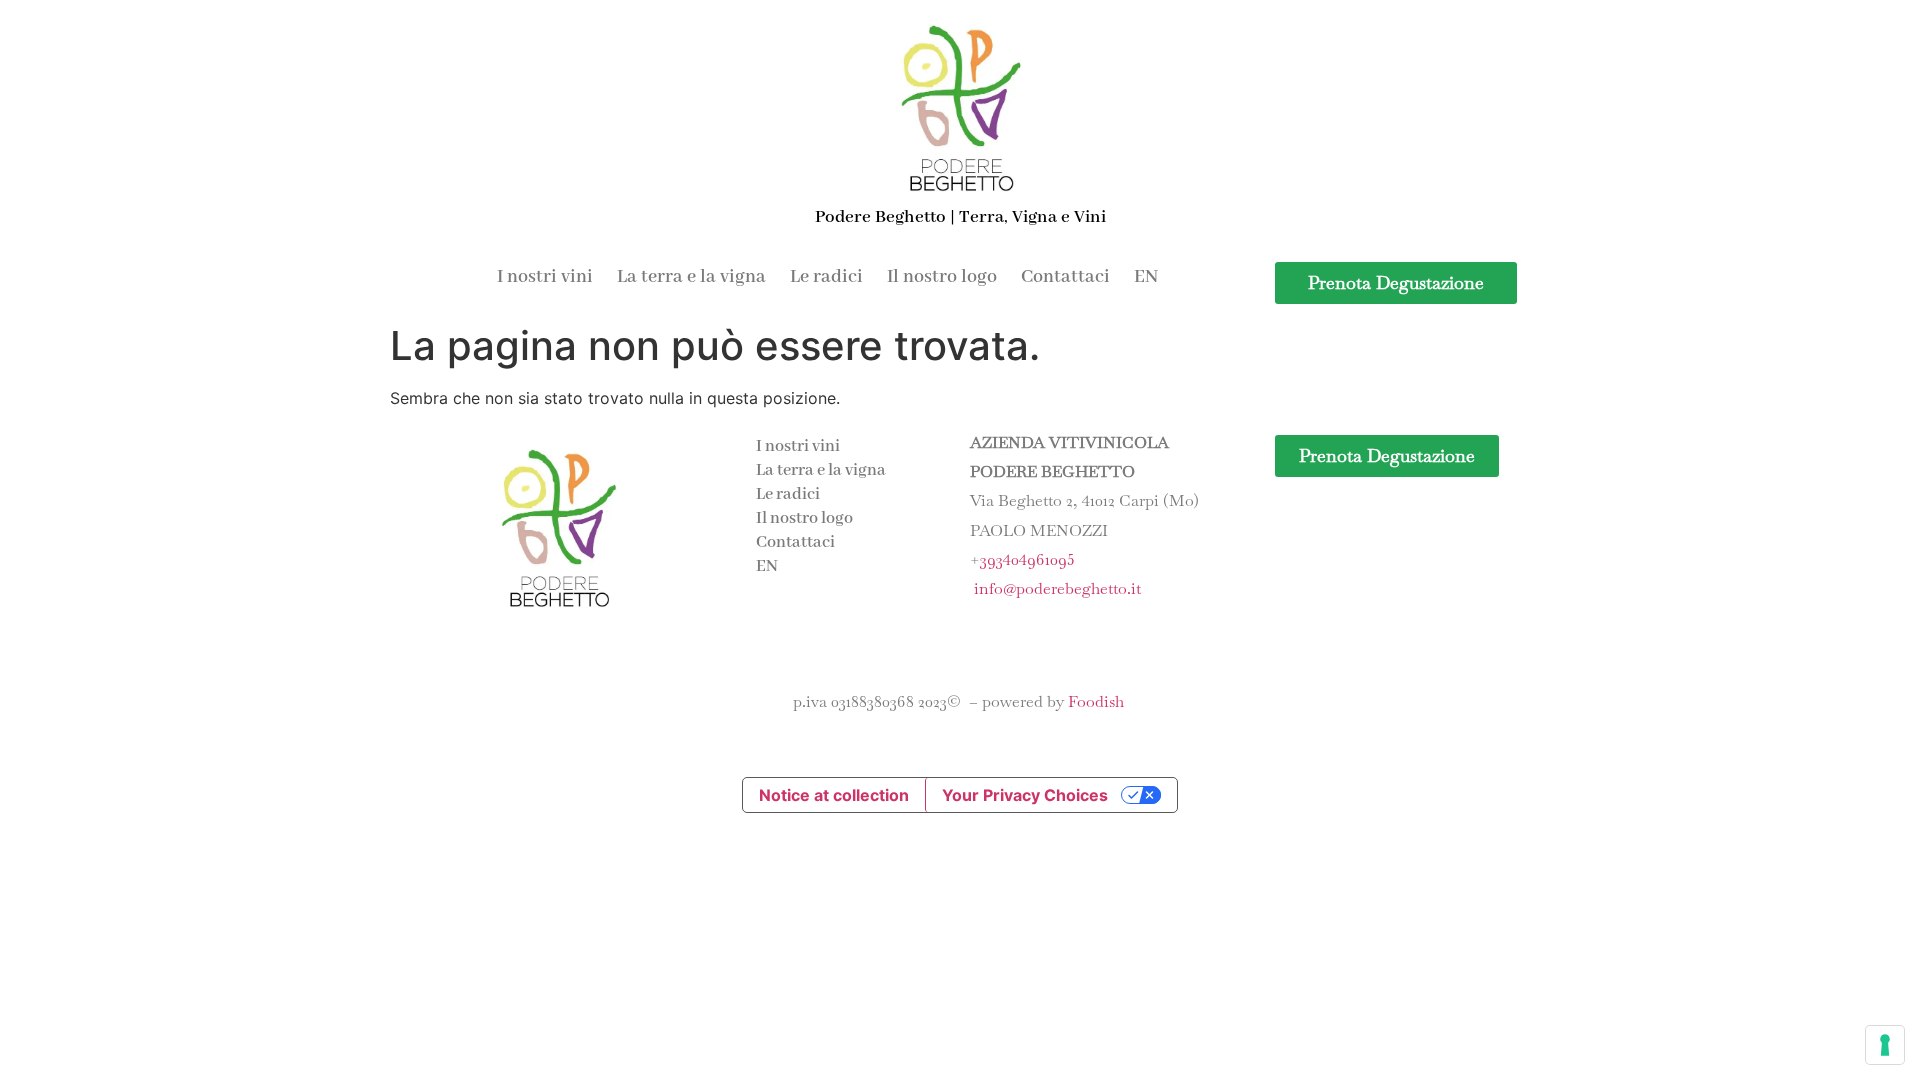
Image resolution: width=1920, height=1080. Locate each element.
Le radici (826, 277)
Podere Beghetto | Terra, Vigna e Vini (960, 217)
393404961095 (1027, 559)
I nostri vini (545, 277)
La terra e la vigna (691, 277)
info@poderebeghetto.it (1057, 588)
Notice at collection (834, 795)
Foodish (1096, 701)
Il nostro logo (942, 277)
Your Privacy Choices (1025, 795)
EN (1146, 277)
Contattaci (1065, 277)
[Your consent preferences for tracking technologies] (1885, 1045)
